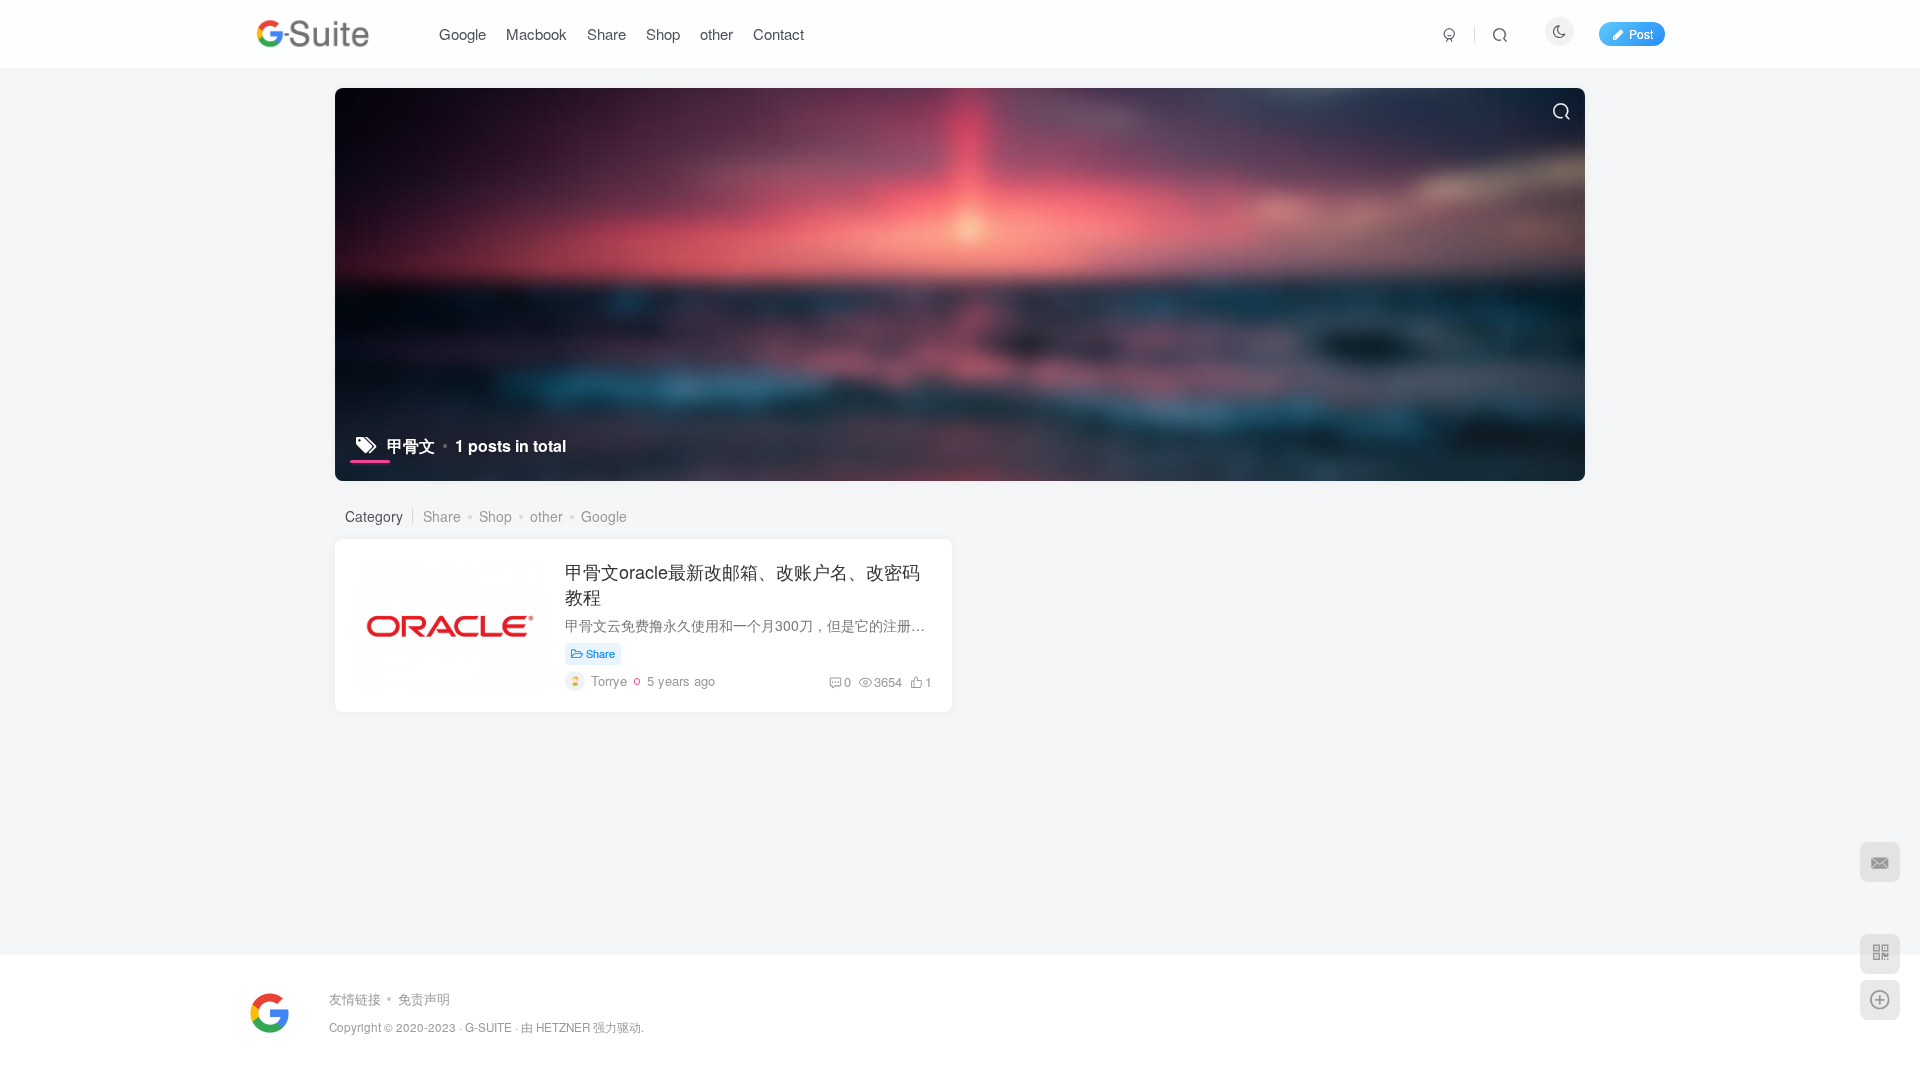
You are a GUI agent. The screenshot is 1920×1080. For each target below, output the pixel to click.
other (546, 516)
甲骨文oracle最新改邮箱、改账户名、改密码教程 (742, 583)
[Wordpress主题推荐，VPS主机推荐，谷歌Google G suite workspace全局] (269, 1010)
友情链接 (355, 998)
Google (604, 516)
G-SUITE (488, 1027)
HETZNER (563, 1027)
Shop (495, 516)
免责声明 (424, 998)
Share (442, 516)
